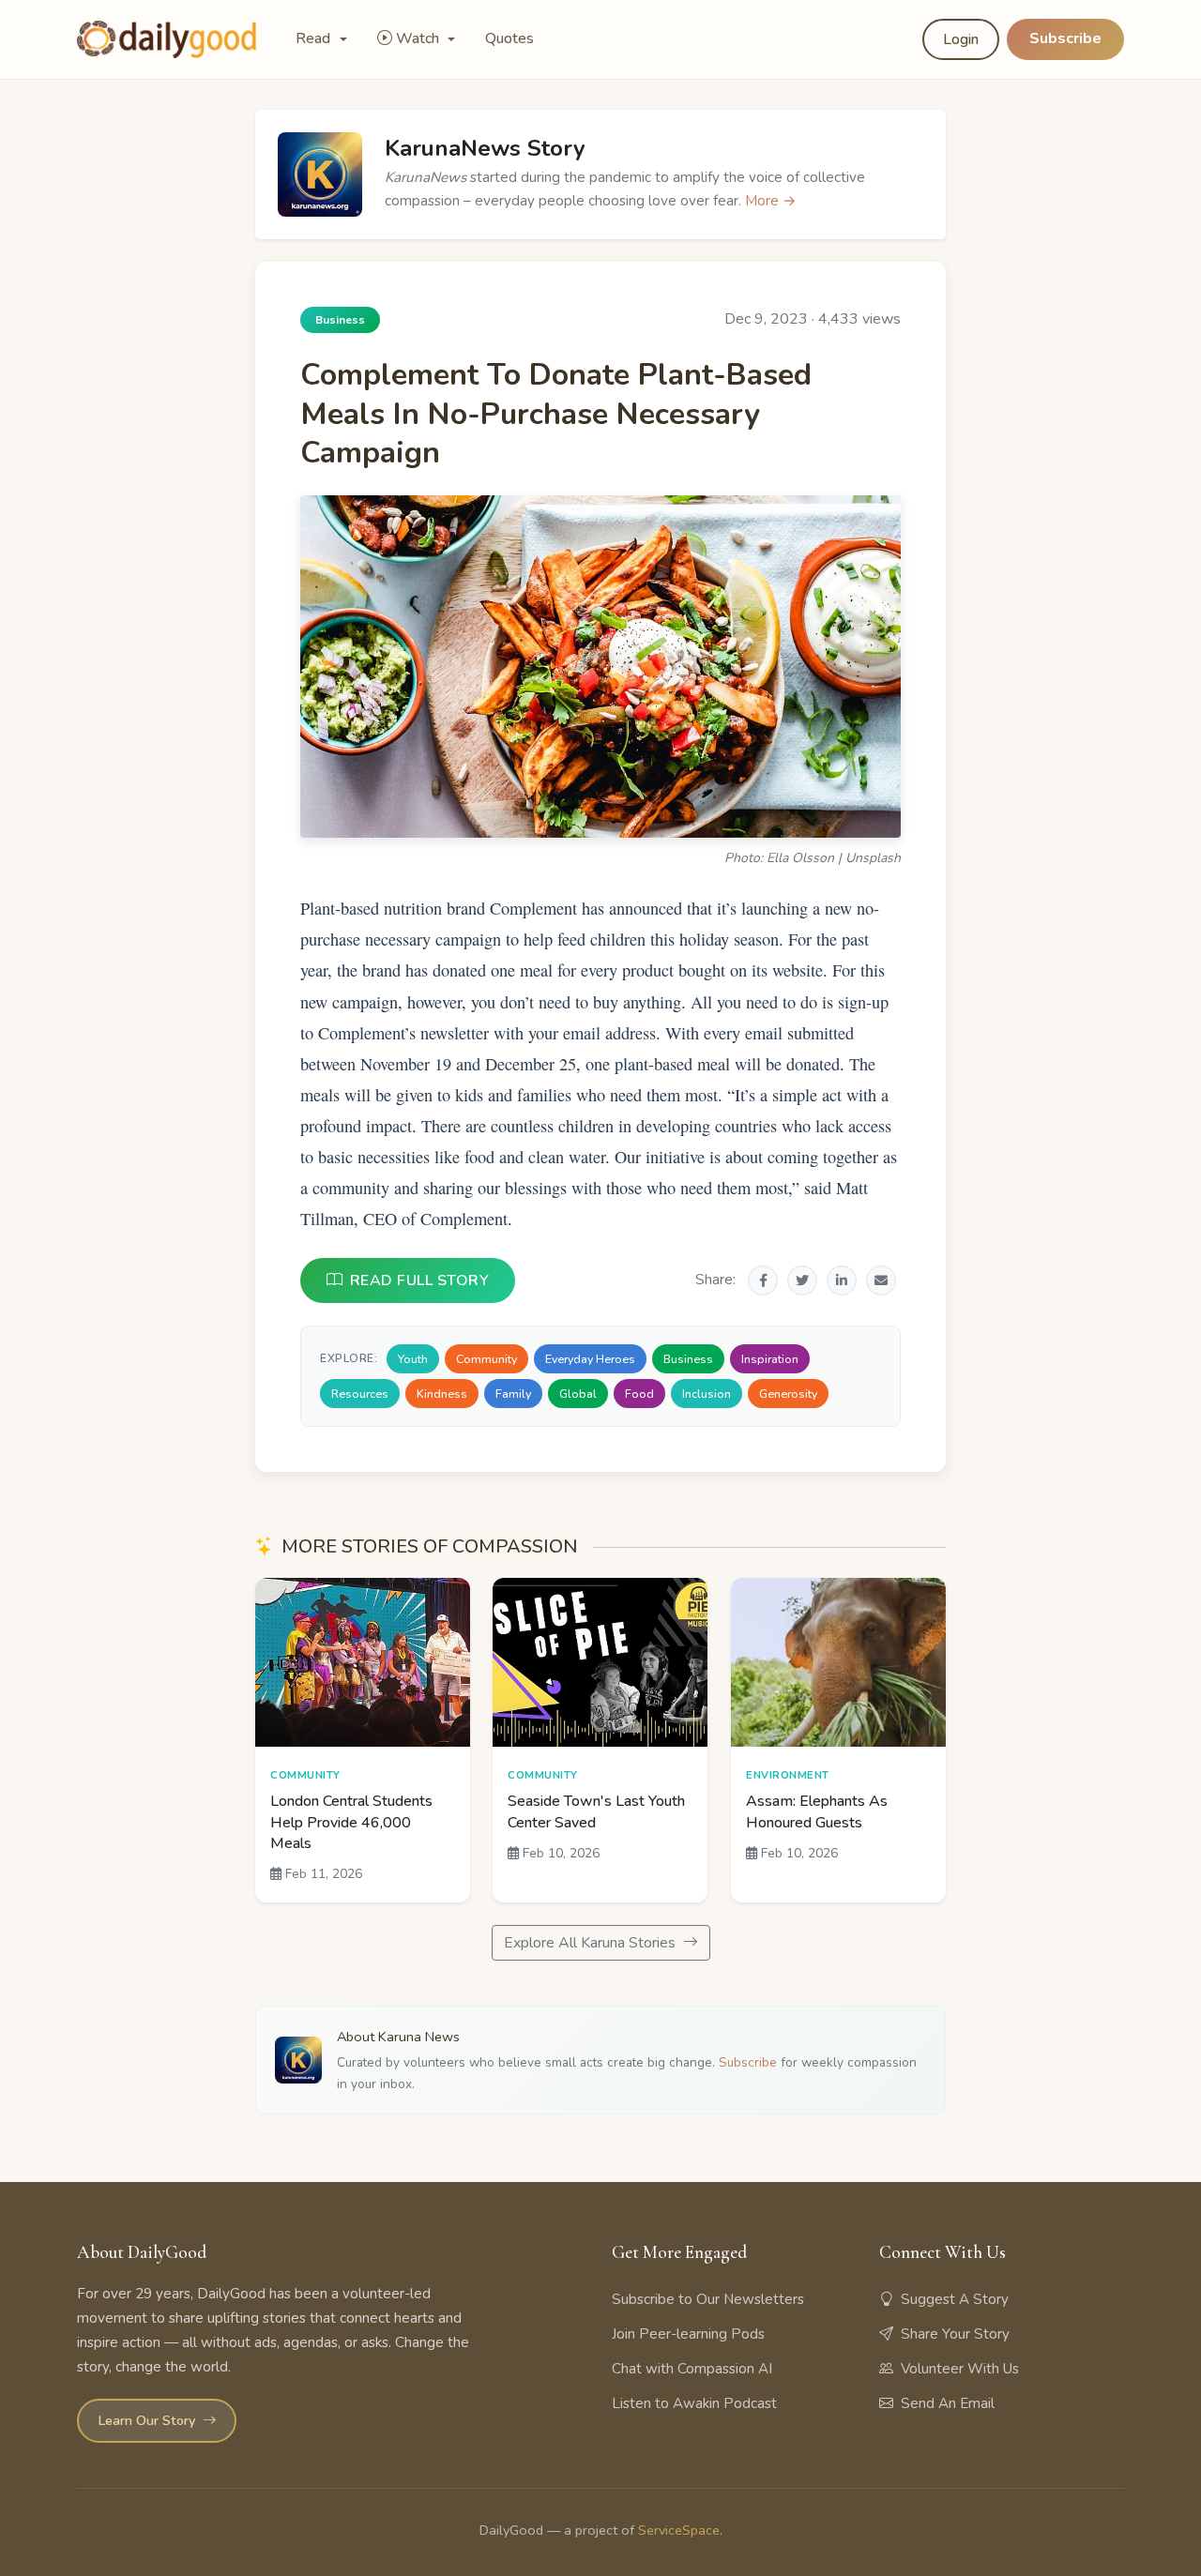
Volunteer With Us (960, 2369)
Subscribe (1065, 38)
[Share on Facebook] (763, 1280)
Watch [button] (419, 38)
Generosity (788, 1394)
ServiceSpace (679, 2530)
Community (486, 1359)
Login (961, 39)
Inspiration (770, 1359)
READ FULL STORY (420, 1280)
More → (771, 201)
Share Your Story (955, 2334)
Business (688, 1359)
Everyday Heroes (590, 1359)
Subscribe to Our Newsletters (708, 2299)
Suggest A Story (955, 2299)
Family (513, 1394)
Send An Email (948, 2403)
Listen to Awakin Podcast (694, 2403)
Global (578, 1394)
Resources (360, 1394)
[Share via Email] (881, 1280)
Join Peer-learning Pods (688, 2334)
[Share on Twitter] (802, 1280)
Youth (413, 1359)
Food (639, 1394)
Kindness (442, 1394)
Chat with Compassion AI (692, 2369)
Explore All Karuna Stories (592, 1943)
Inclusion (707, 1394)
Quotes (509, 38)
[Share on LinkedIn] (842, 1280)
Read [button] (315, 38)
